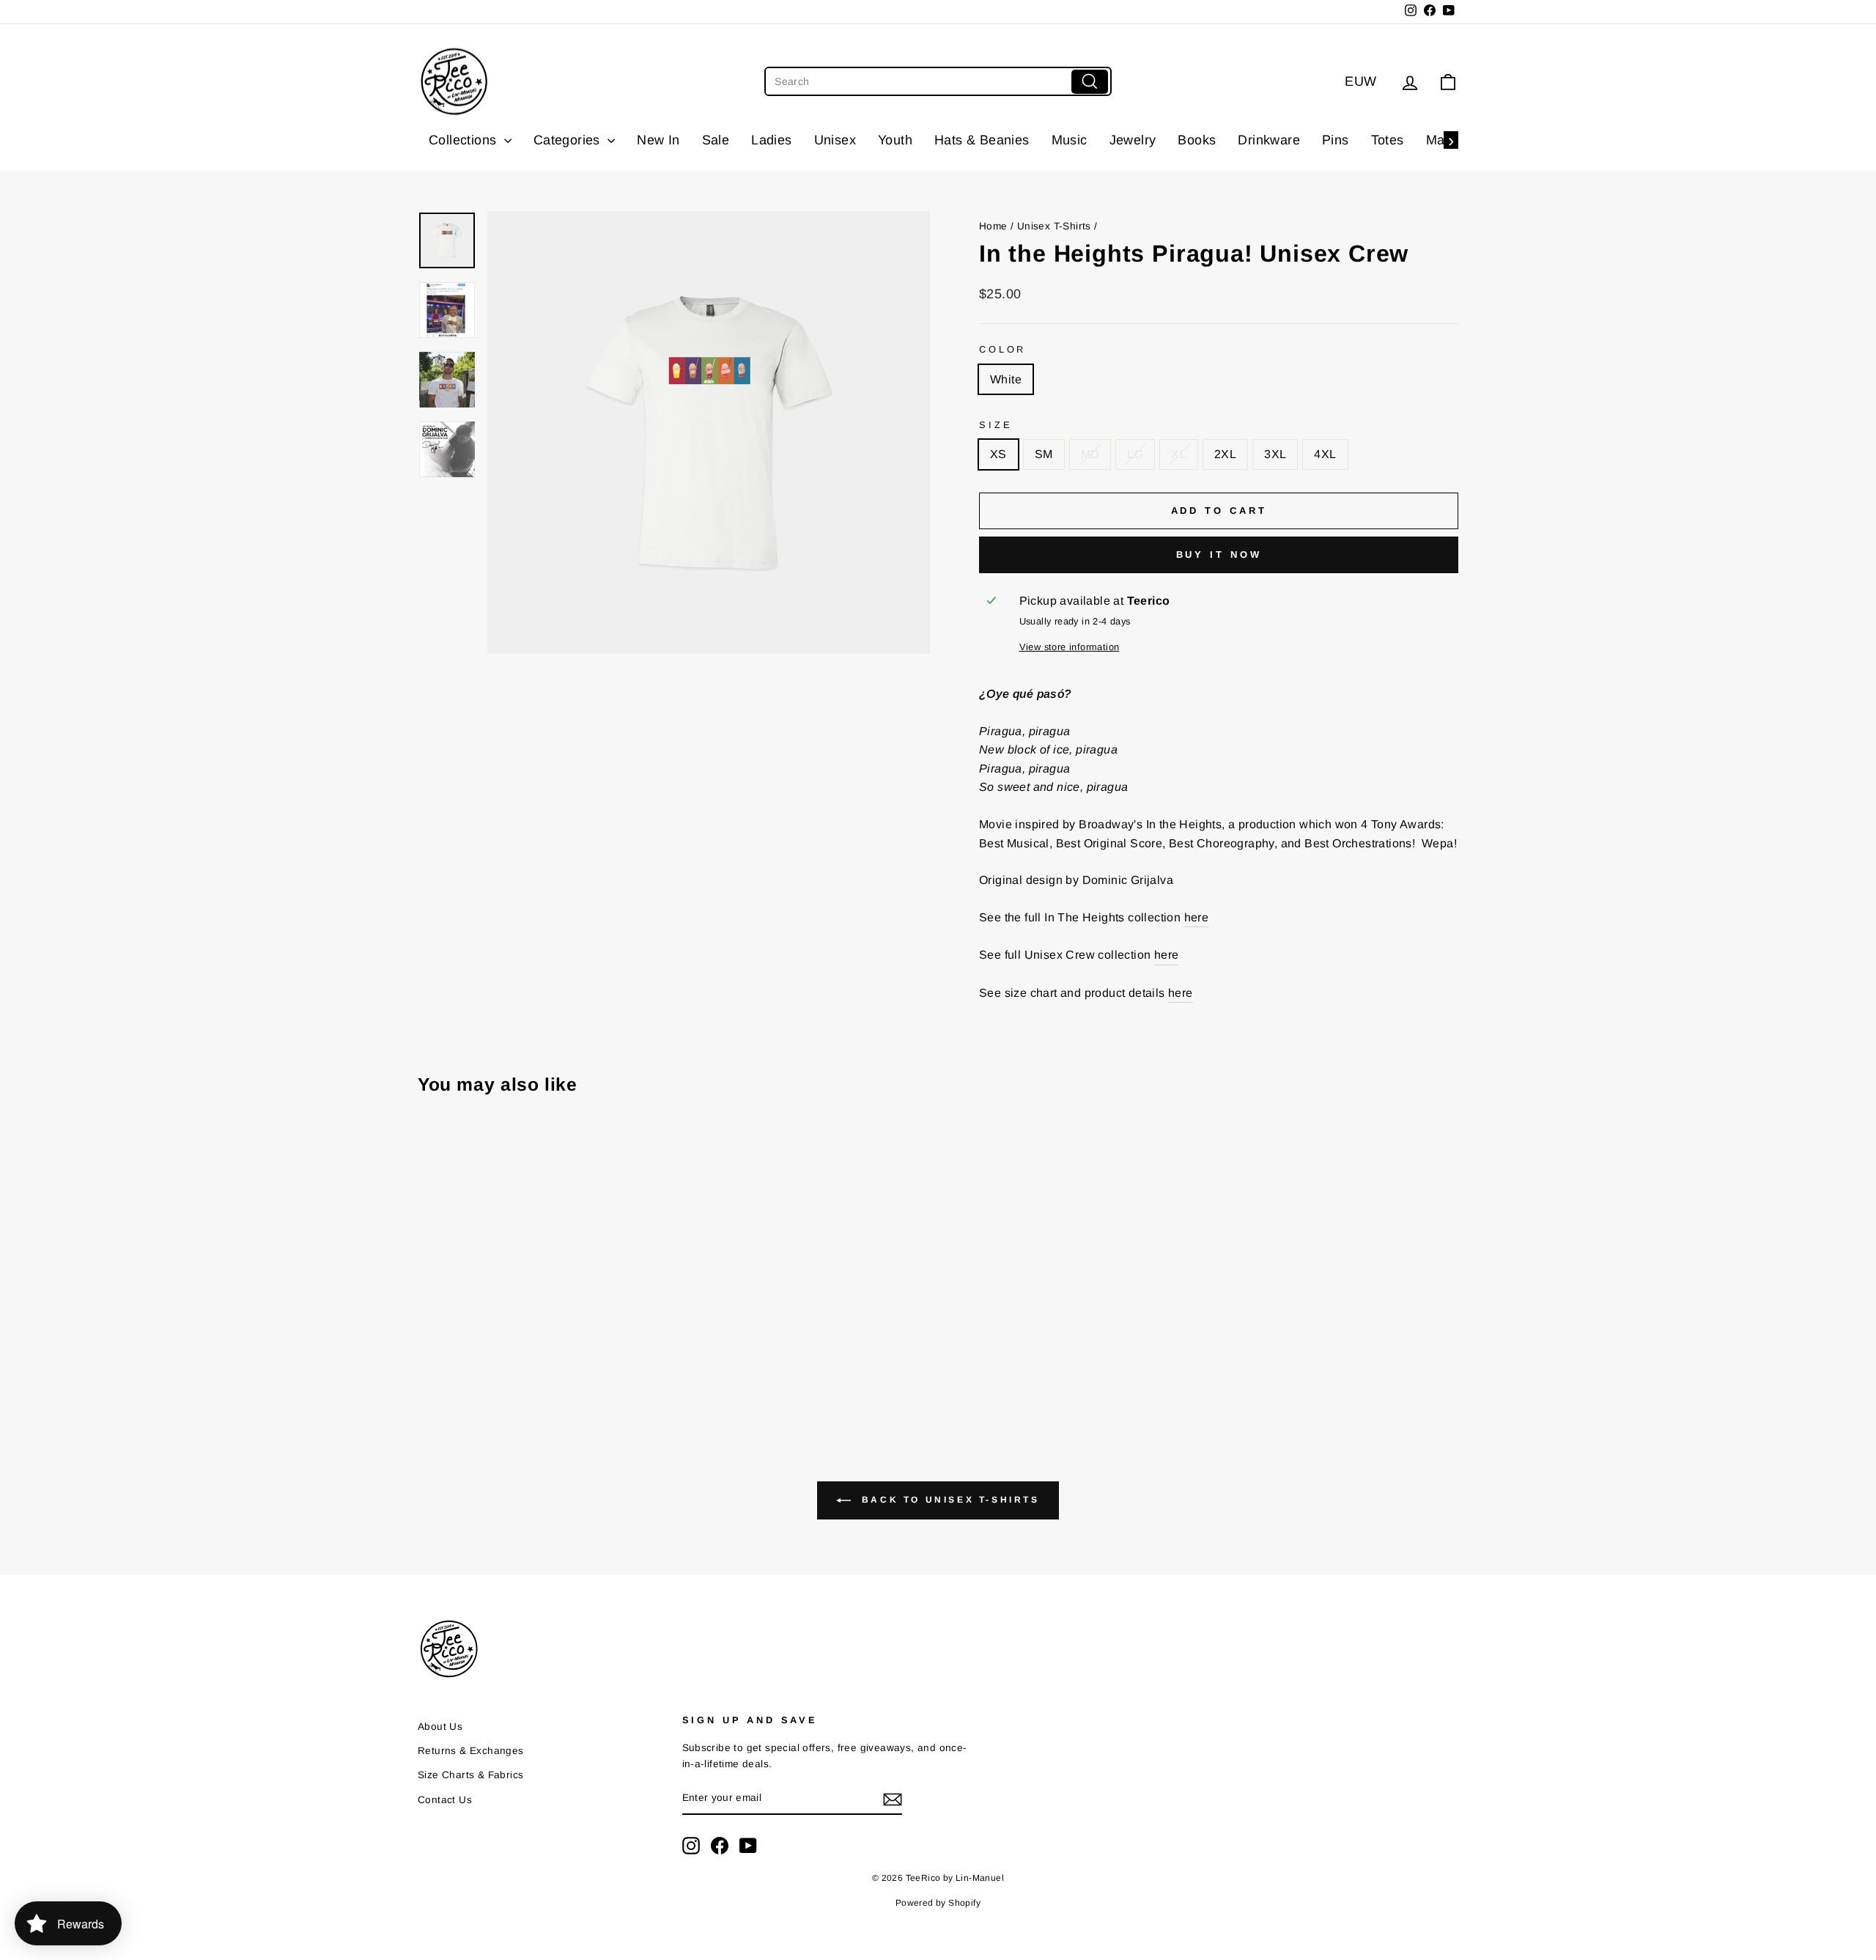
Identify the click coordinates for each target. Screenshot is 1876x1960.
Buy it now (1219, 555)
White (1006, 379)
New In (658, 140)
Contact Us (445, 1800)
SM (1044, 454)
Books (1197, 140)
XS (998, 454)
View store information (1070, 647)
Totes (1388, 140)
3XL (1275, 454)
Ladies (771, 140)
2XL (1225, 454)
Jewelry (1133, 140)
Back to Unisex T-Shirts (948, 1500)
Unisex (835, 140)
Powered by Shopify (938, 1903)
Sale (716, 140)
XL (1179, 454)
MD (1090, 454)
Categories (569, 140)
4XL (1325, 454)
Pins (1336, 140)
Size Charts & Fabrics (470, 1775)
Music (1070, 140)
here (1197, 917)
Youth (895, 140)
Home (993, 226)
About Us (440, 1727)
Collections (465, 140)
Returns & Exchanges (471, 1751)
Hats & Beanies (982, 140)
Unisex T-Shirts (1054, 226)
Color (1002, 349)
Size (996, 425)
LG (1135, 454)
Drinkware (1269, 140)
